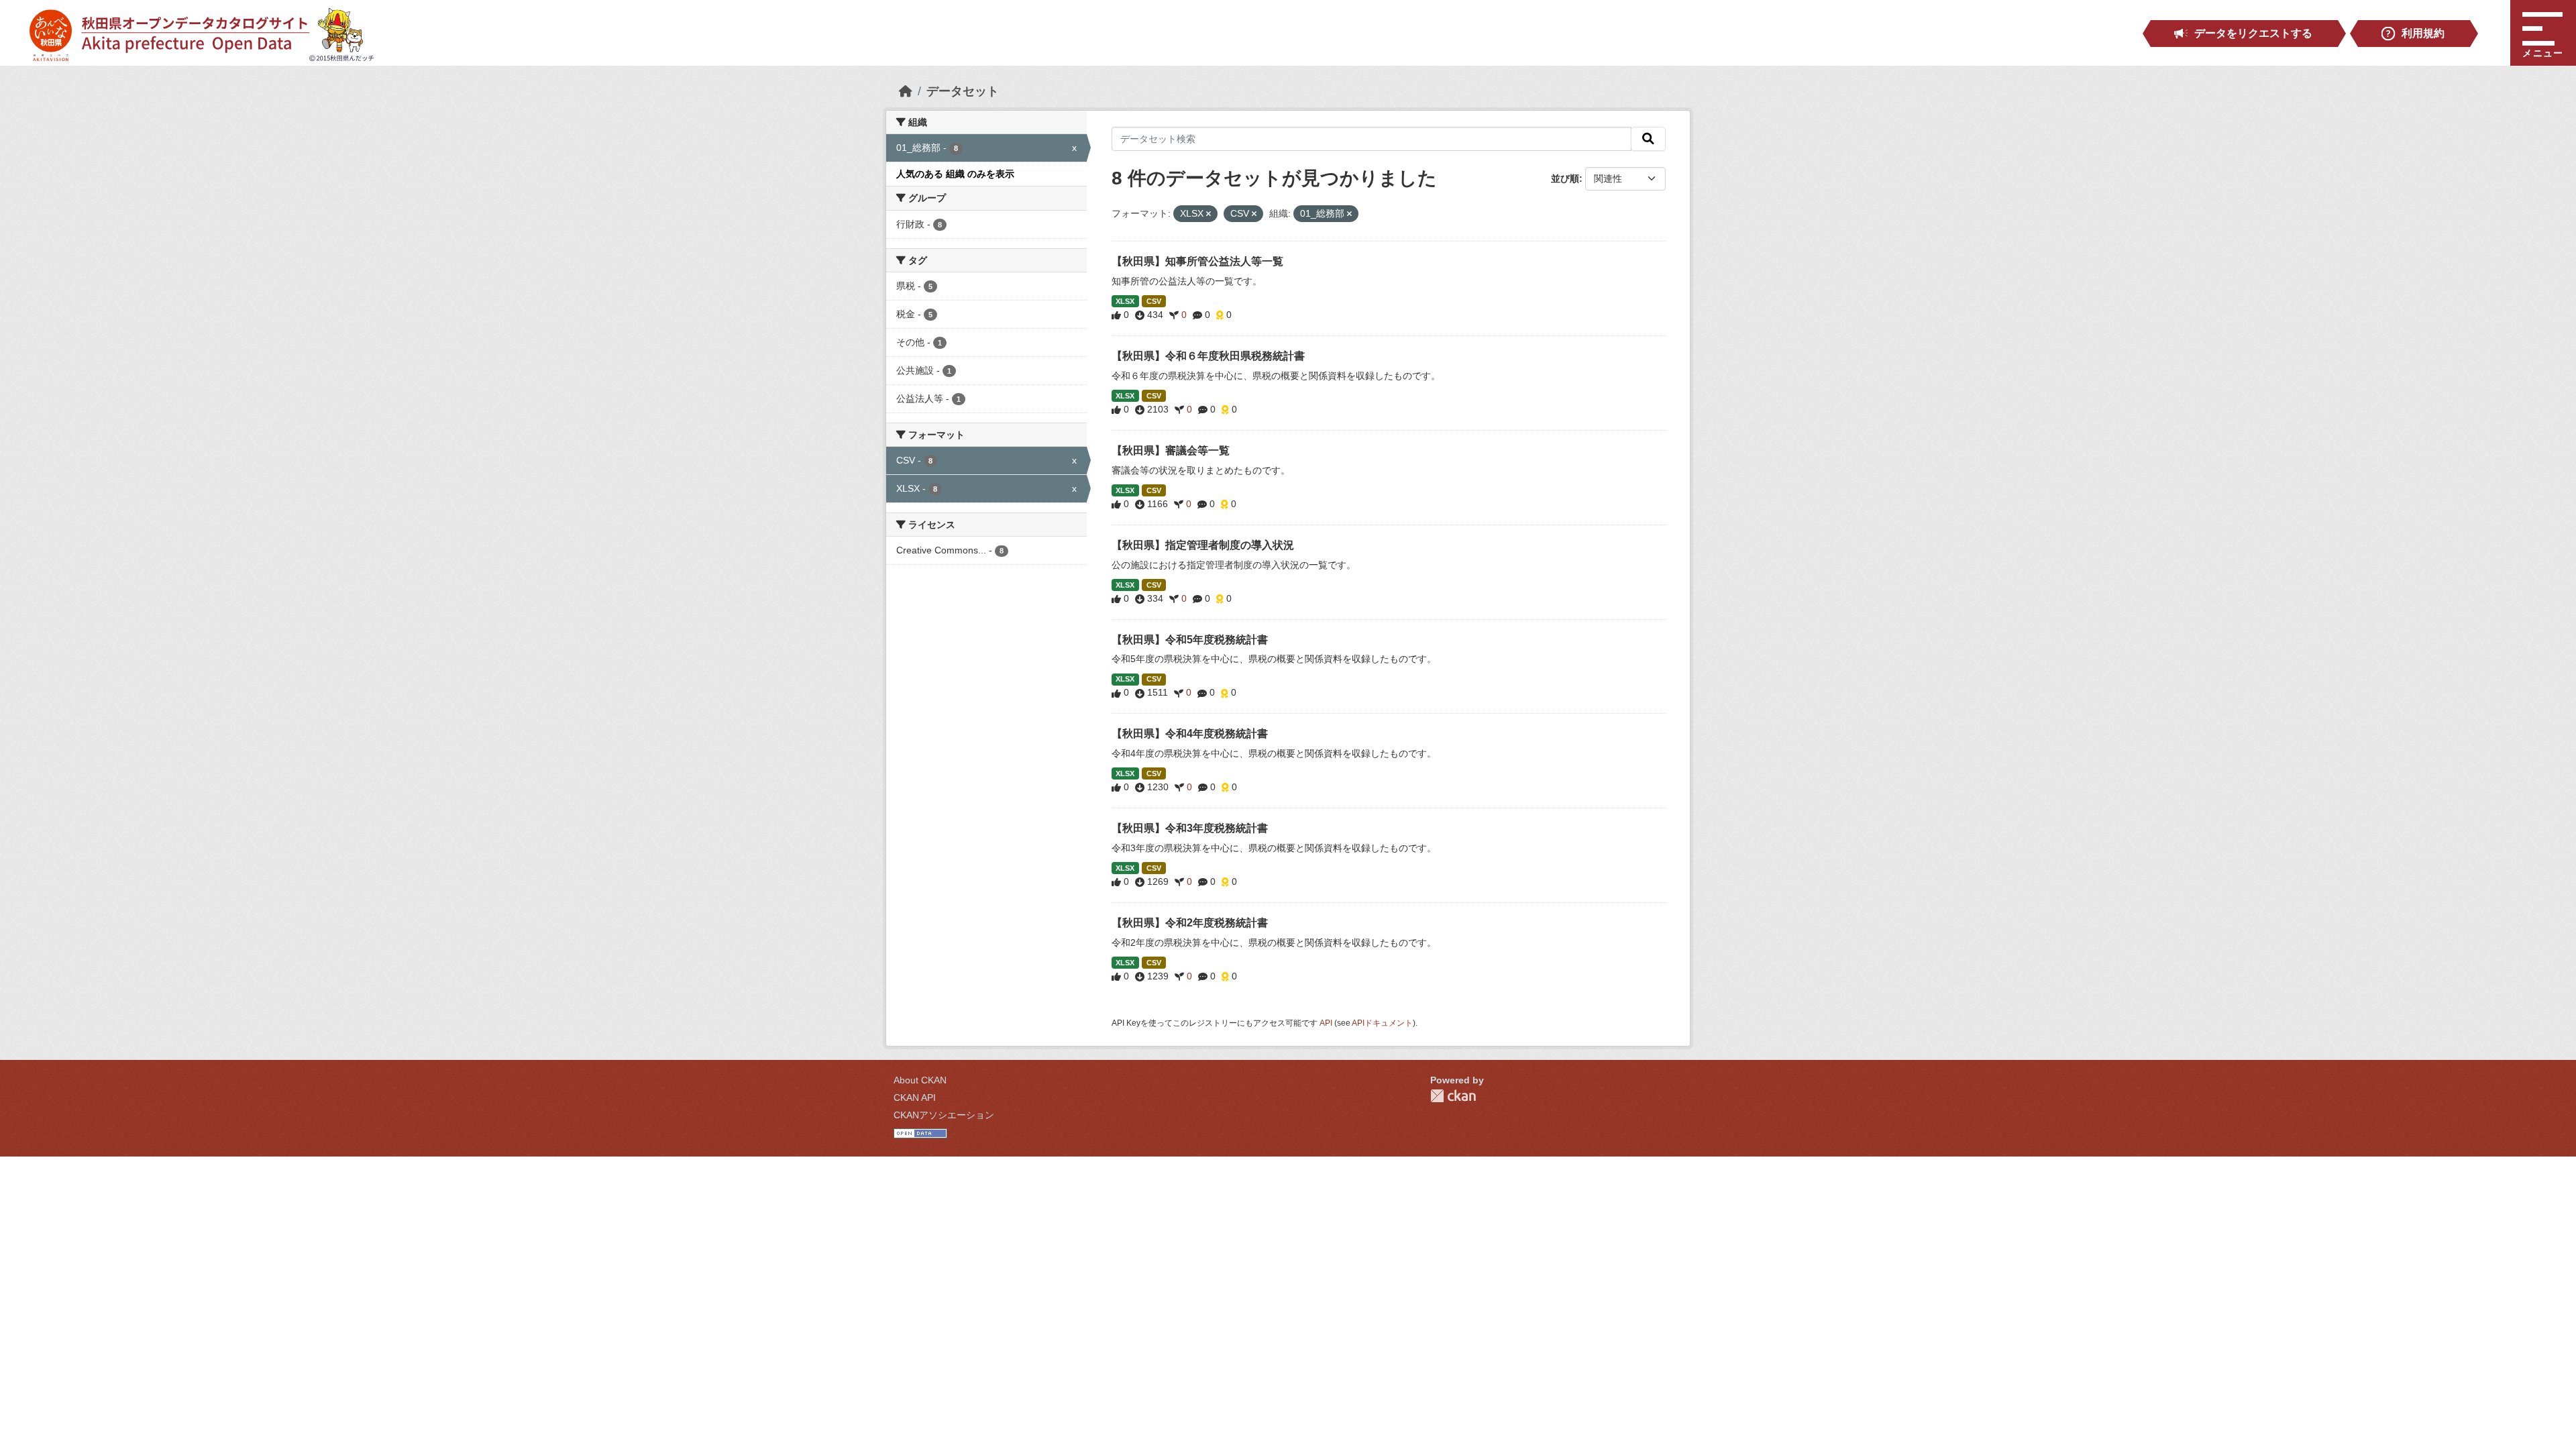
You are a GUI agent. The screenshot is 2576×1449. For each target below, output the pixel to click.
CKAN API (915, 1097)
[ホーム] (906, 91)
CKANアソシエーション (944, 1115)
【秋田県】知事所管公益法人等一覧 (1197, 261)
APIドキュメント (1382, 1023)
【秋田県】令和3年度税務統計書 (1190, 828)
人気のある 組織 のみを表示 (955, 174)
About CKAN (920, 1080)
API (1326, 1023)
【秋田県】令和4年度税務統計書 (1190, 734)
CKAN (1453, 1096)
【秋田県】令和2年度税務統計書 (1190, 923)
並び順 (1565, 178)
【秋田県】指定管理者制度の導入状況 (1203, 545)
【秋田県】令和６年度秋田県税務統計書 (1208, 356)
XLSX (1125, 301)
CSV (1154, 301)
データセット (963, 91)
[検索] (1648, 139)
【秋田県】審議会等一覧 (1171, 450)
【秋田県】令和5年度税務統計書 (1190, 640)
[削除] (1209, 214)
